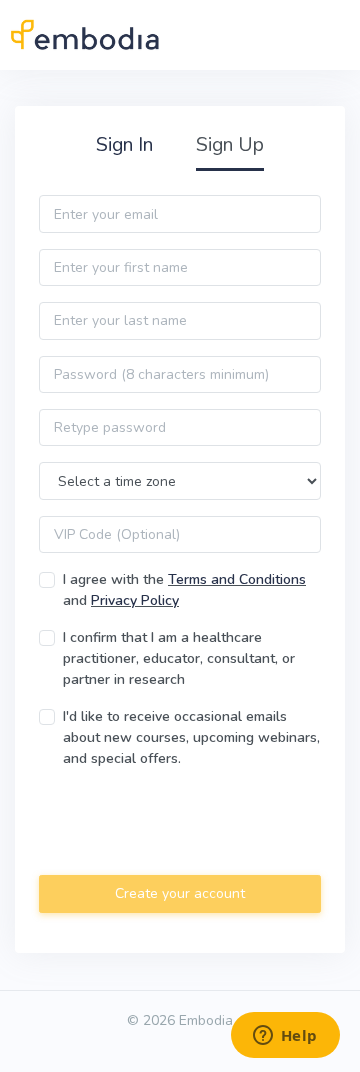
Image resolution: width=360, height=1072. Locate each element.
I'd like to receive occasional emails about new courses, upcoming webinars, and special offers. (191, 737)
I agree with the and (184, 590)
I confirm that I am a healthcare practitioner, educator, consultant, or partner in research (179, 658)
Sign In (124, 144)
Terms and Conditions (237, 579)
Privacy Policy (135, 600)
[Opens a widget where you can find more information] (285, 1037)
